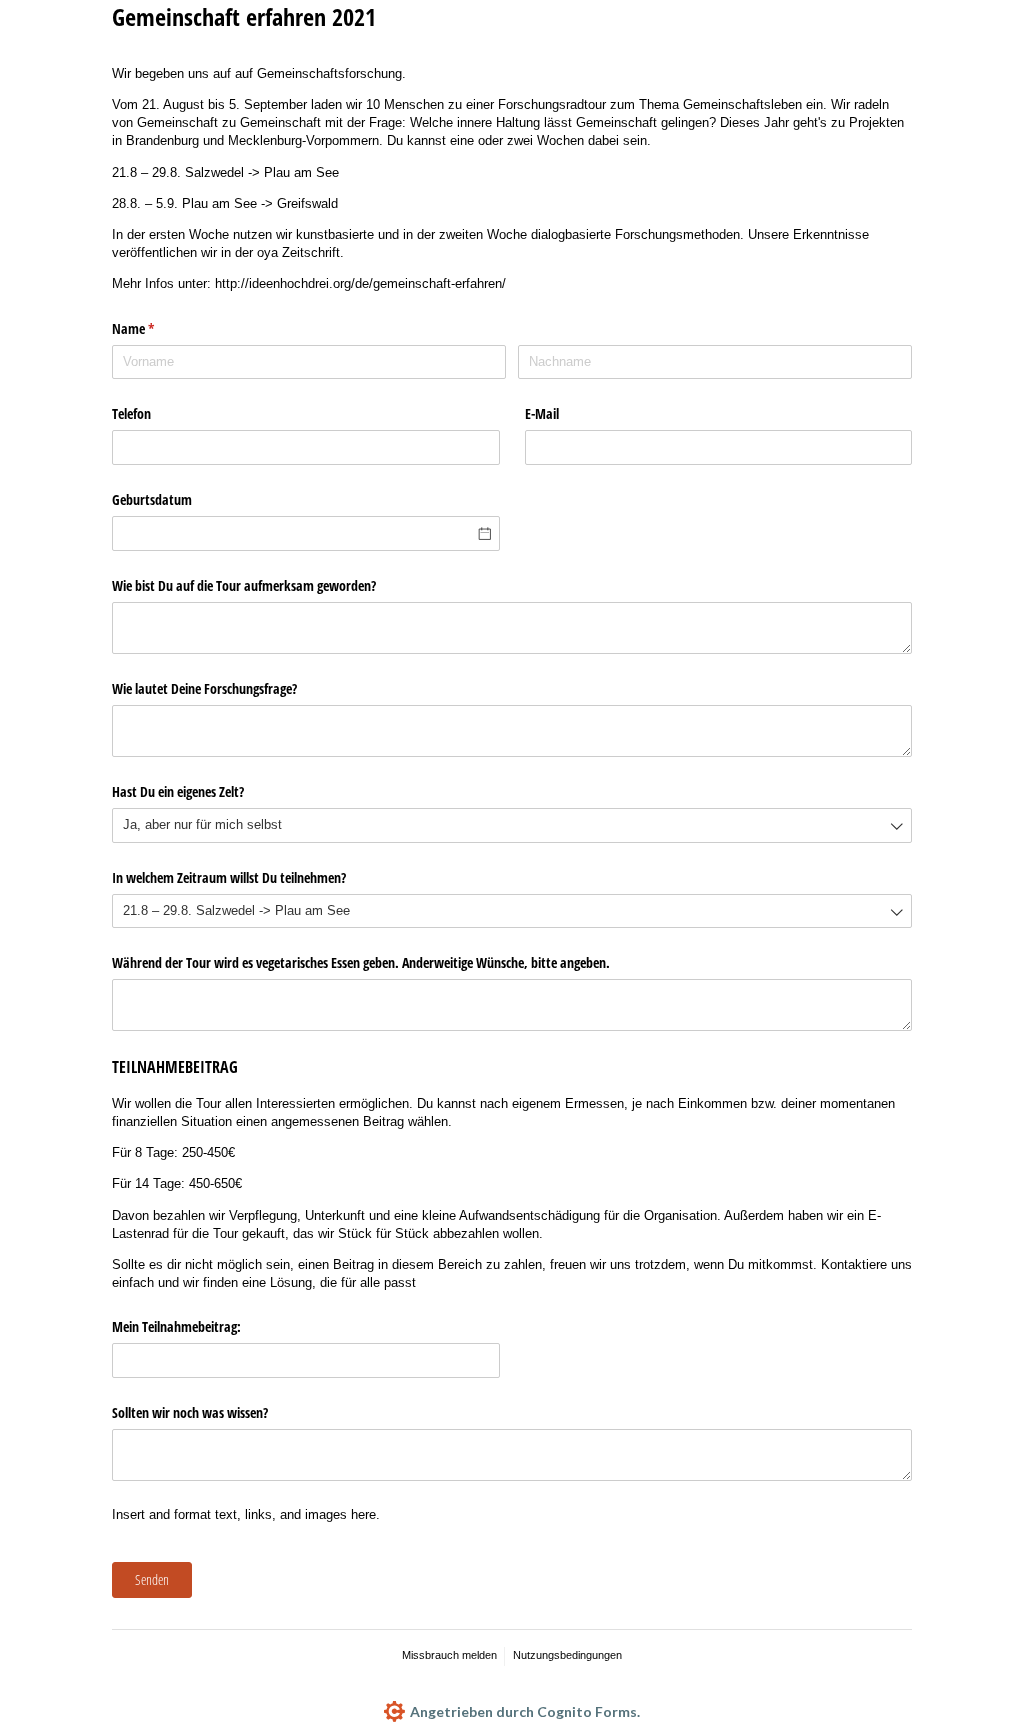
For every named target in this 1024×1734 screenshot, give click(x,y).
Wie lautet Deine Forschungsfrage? (204, 688)
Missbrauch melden (449, 1655)
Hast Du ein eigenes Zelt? (178, 791)
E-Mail (542, 413)
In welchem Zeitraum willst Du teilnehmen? (229, 877)
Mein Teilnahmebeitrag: (176, 1326)
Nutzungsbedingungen (567, 1655)
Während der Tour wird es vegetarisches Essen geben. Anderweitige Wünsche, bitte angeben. (361, 962)
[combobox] (512, 825)
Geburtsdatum (152, 499)
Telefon (131, 413)
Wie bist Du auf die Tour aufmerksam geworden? (244, 585)
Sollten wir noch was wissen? (190, 1412)
